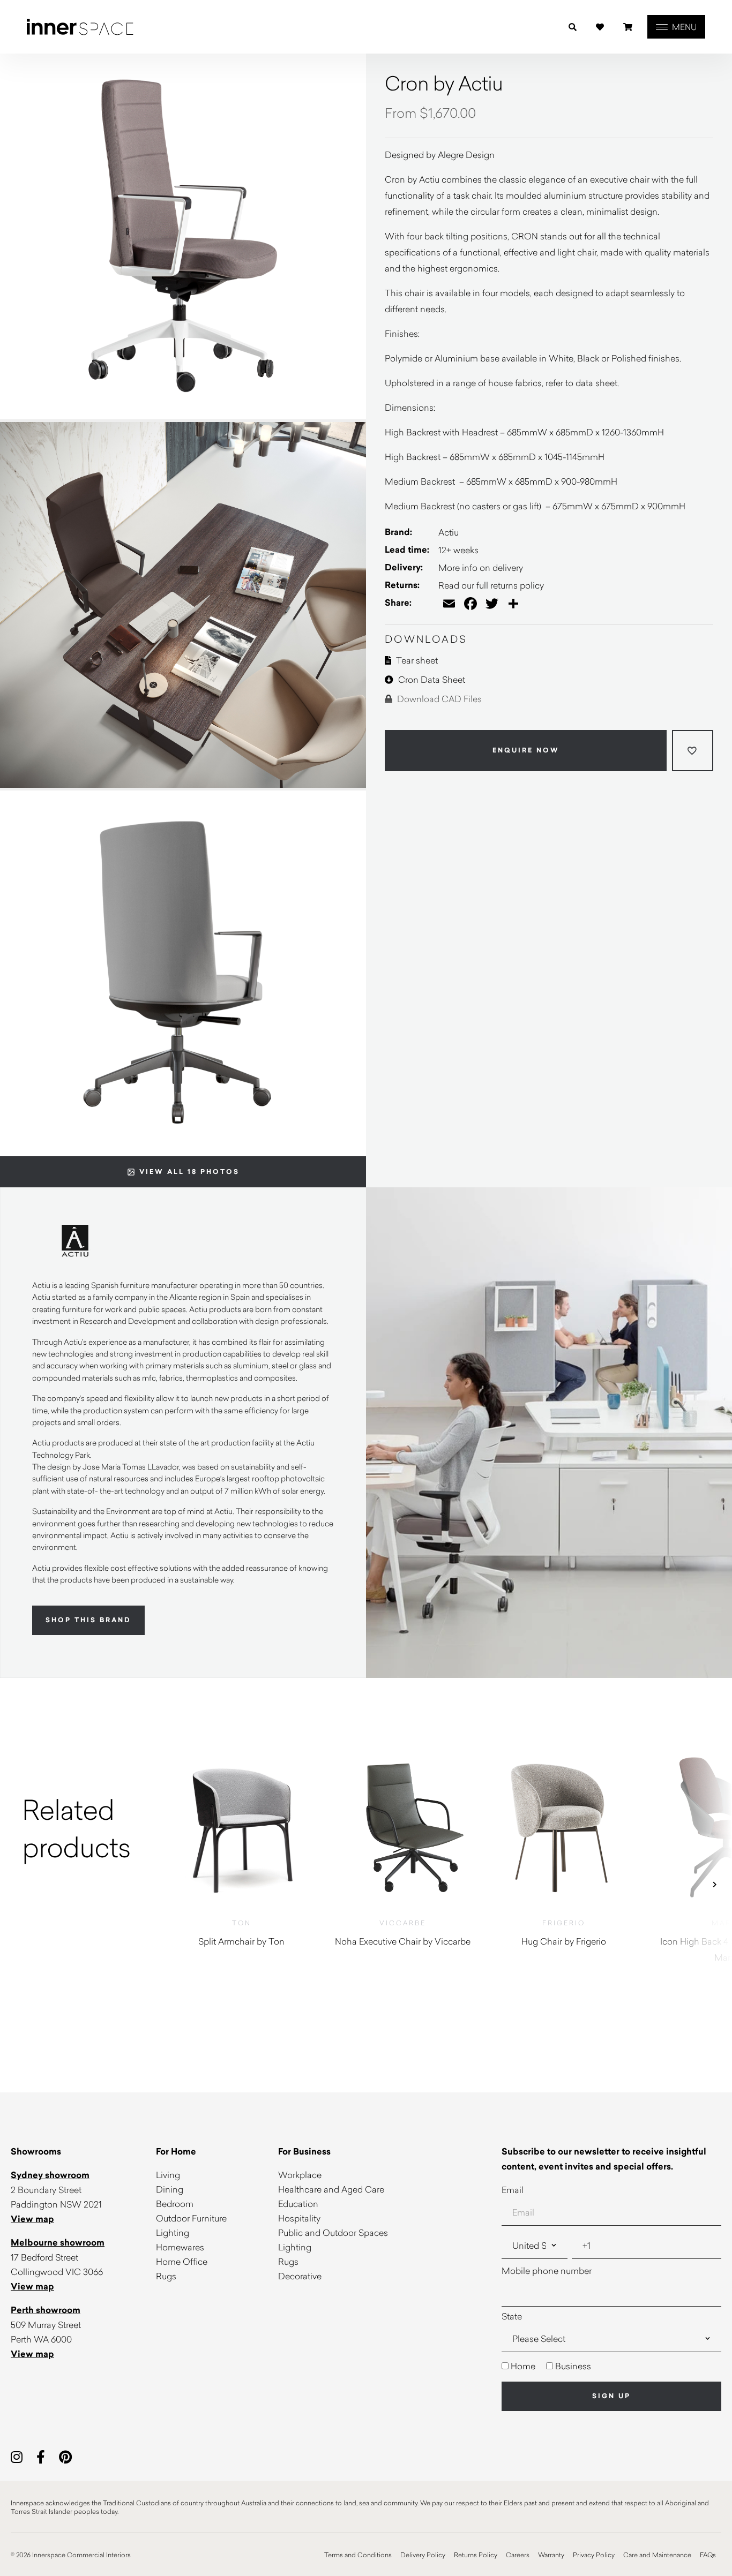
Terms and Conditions (358, 2555)
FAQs (708, 2555)
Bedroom (175, 2204)
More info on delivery (481, 567)
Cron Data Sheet (431, 679)
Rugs (166, 2276)
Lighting (173, 2232)
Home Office (182, 2261)
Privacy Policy (594, 2555)
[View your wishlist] (600, 27)
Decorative (300, 2276)
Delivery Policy (423, 2555)
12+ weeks (458, 550)
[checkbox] (611, 2366)
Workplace (300, 2175)
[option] (81, 1828)
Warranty (551, 2555)
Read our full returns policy (491, 585)
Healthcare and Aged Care (331, 2189)
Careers (518, 2555)
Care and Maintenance (657, 2555)
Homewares (180, 2247)
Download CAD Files (438, 699)
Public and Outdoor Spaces (333, 2232)
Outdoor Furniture (191, 2218)
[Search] (573, 27)
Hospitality (299, 2218)
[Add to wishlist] (693, 751)
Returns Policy (476, 2555)
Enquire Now (526, 750)
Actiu (449, 532)
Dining (170, 2189)
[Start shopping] (628, 27)
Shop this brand (88, 1620)
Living (168, 2175)
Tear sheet (416, 660)
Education (298, 2204)
